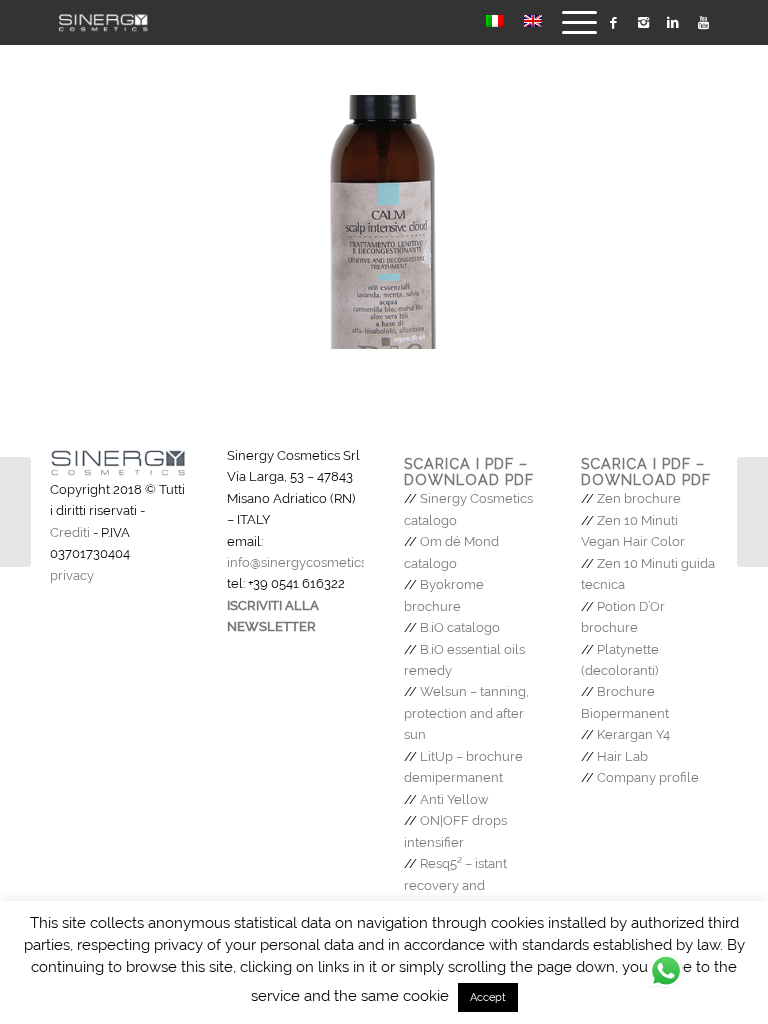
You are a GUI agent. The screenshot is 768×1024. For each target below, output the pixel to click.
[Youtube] (703, 23)
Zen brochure (639, 498)
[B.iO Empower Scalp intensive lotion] (15, 512)
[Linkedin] (673, 23)
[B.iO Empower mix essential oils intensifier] (752, 512)
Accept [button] (488, 997)
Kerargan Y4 (633, 734)
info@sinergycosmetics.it (301, 562)
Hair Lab (622, 756)
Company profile (648, 777)
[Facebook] (613, 23)
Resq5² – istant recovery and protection (455, 885)
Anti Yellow (454, 799)
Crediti (70, 532)
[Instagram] (643, 23)
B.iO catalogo (460, 627)
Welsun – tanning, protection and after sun (466, 713)
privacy (72, 575)
